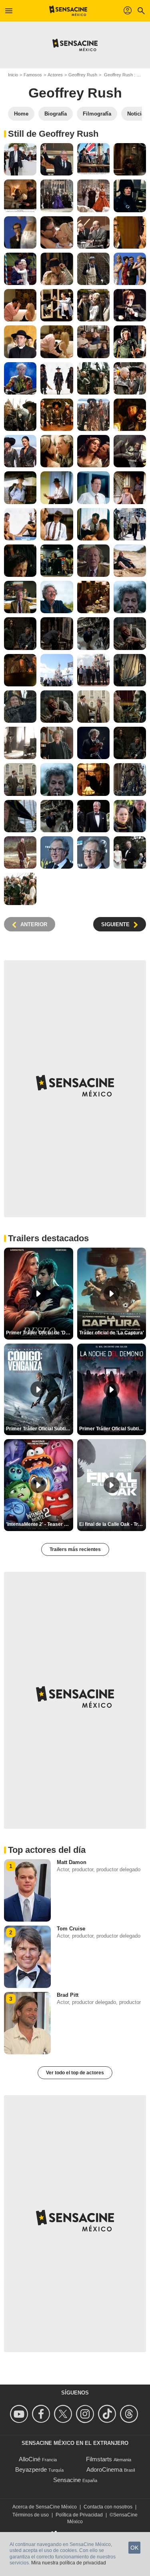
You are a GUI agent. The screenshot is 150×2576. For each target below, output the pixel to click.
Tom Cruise (71, 1929)
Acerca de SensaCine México (45, 2507)
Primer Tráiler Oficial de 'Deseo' (40, 1333)
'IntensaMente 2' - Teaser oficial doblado (40, 1524)
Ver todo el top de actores (75, 2073)
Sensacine (67, 2480)
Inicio (13, 75)
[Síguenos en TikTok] (108, 2414)
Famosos (33, 75)
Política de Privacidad (79, 2515)
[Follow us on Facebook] (42, 2414)
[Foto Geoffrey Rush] (20, 159)
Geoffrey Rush (83, 75)
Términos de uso (31, 2515)
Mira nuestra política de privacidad (69, 2563)
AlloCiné (30, 2459)
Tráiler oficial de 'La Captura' (112, 1333)
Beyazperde (31, 2469)
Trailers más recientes (75, 1549)
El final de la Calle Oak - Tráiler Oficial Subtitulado (113, 1524)
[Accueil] (68, 11)
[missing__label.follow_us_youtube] (20, 2414)
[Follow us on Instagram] (86, 2414)
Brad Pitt (68, 1995)
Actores (55, 75)
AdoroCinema (104, 2469)
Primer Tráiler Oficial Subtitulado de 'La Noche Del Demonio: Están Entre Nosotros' (113, 1429)
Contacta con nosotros (108, 2507)
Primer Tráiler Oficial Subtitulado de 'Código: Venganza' (40, 1429)
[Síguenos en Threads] (130, 2414)
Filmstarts (99, 2459)
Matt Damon (72, 1862)
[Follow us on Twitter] (64, 2414)
